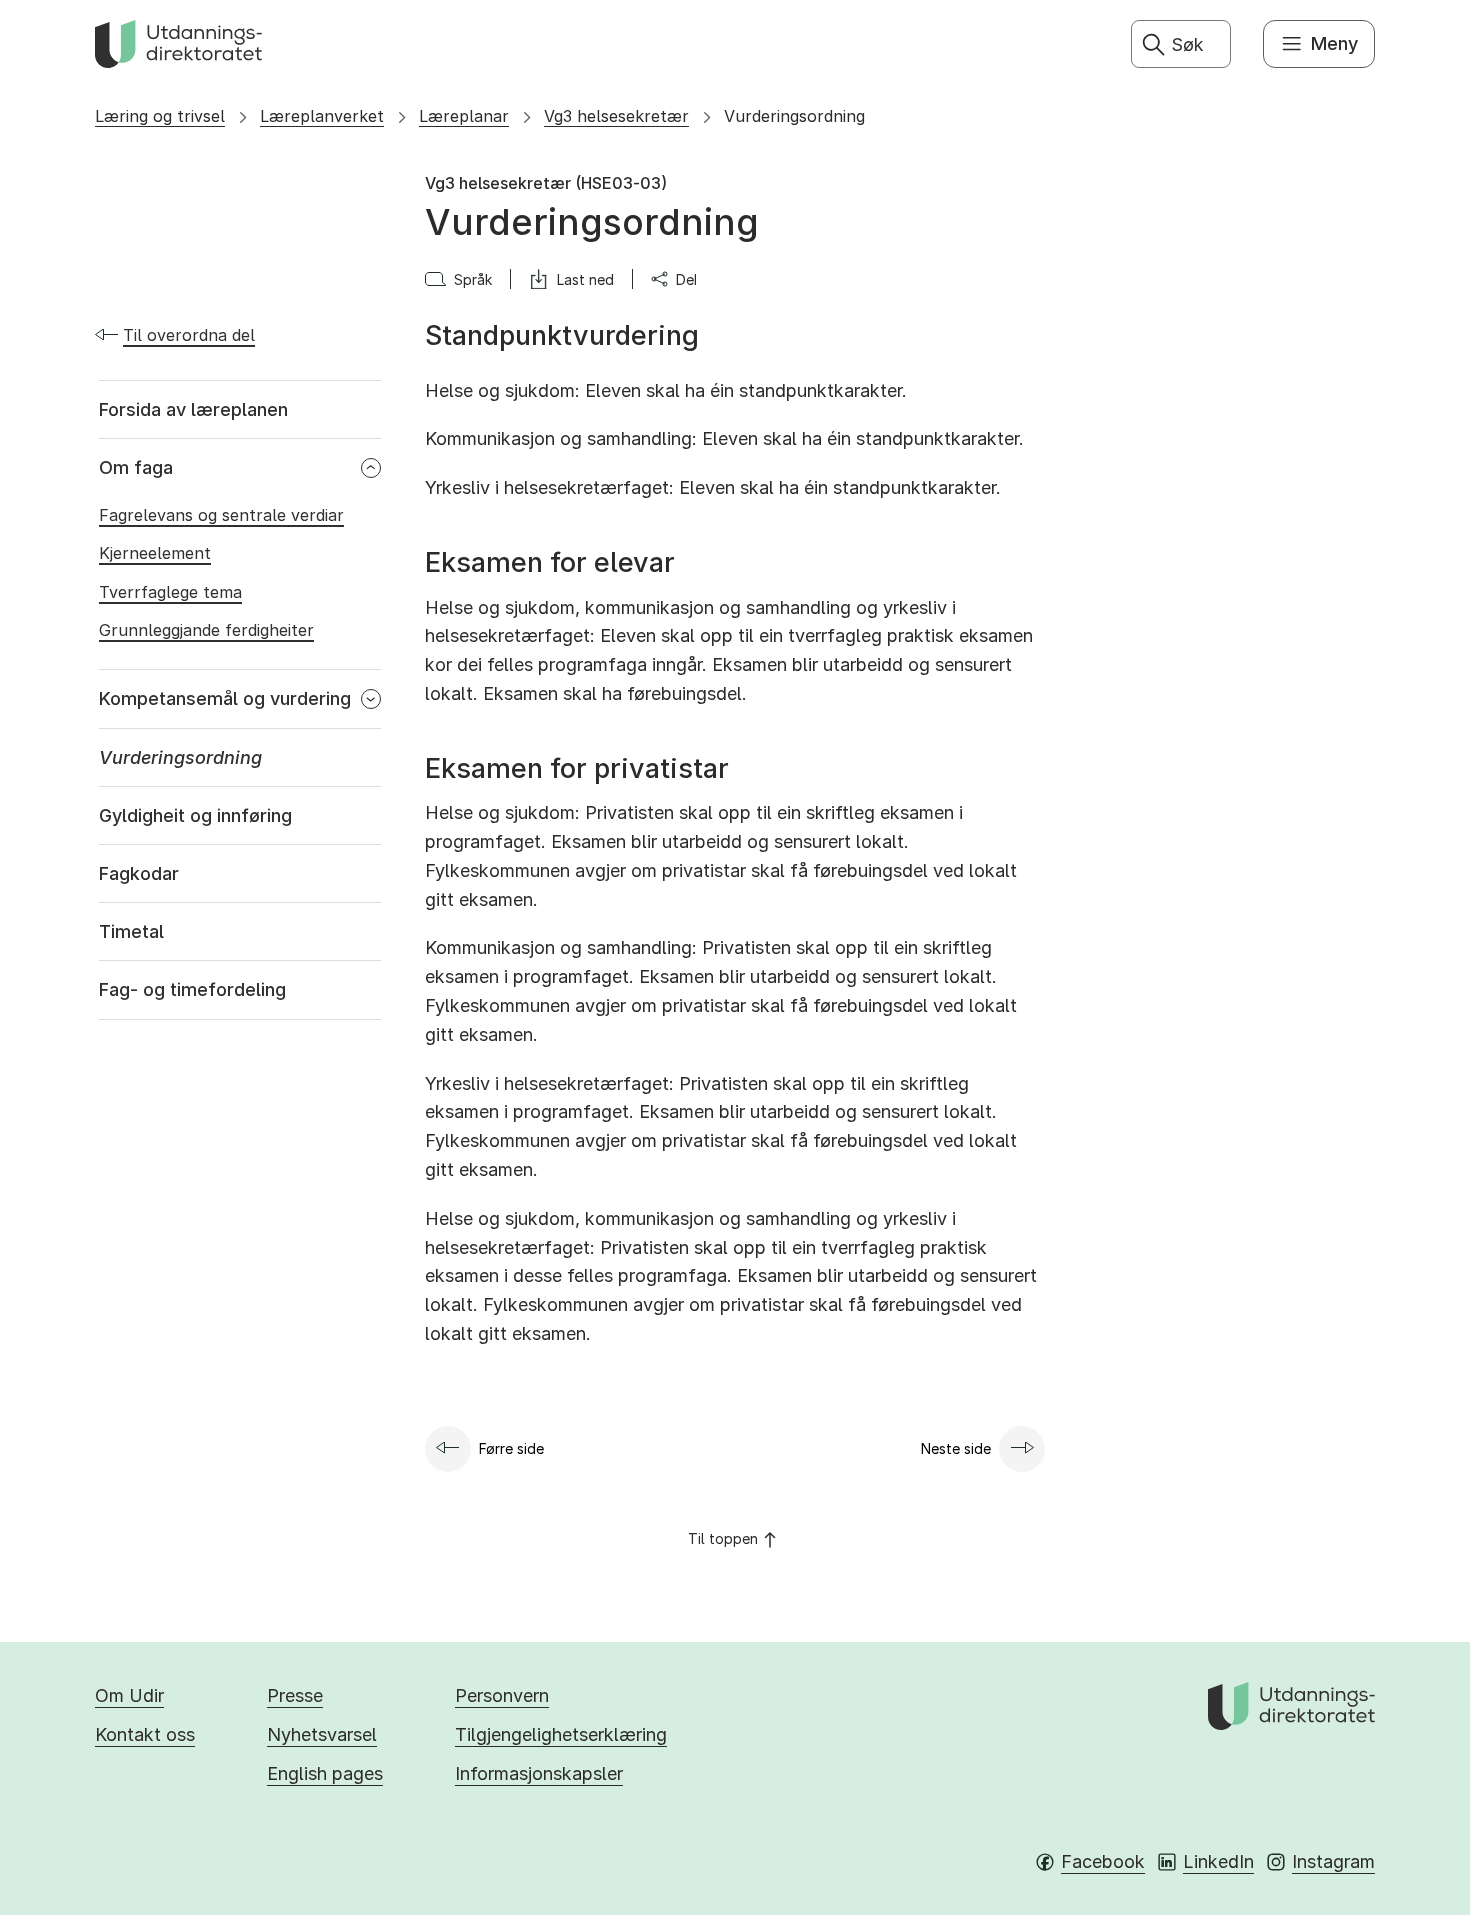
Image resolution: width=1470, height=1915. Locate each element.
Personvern (502, 1695)
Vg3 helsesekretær (616, 116)
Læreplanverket (322, 116)
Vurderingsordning (794, 116)
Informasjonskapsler (539, 1773)
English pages (325, 1773)
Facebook (1103, 1861)
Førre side (511, 1448)
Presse (295, 1695)
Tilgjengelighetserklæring (561, 1734)
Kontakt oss (145, 1734)
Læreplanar (464, 116)
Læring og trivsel (160, 116)
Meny (1334, 43)
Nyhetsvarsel (322, 1734)
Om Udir (129, 1695)
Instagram (1333, 1861)
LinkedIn (1218, 1861)
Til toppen (723, 1538)
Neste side (956, 1448)
